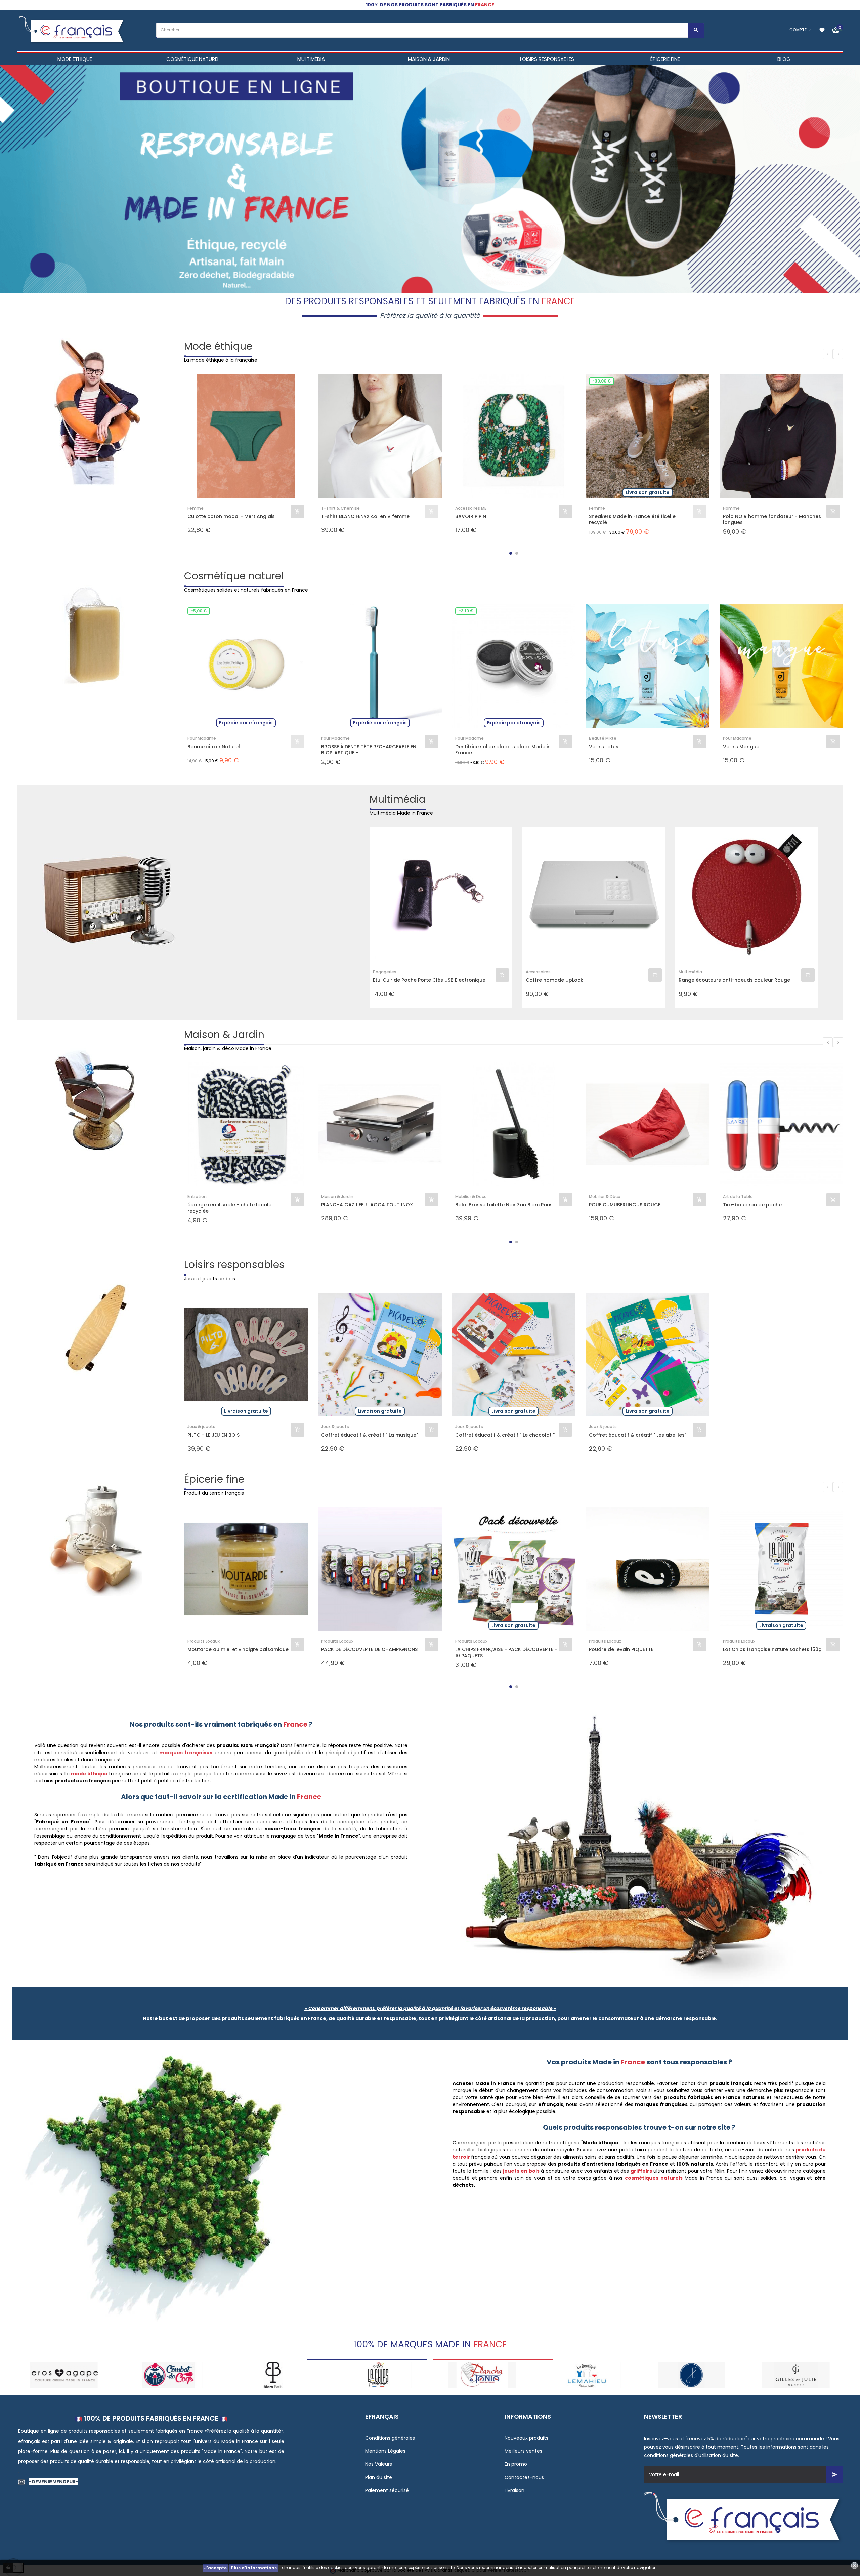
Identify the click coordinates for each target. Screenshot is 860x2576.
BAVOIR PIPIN (471, 516)
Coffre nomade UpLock (554, 980)
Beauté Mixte (603, 738)
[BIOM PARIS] (64, 2374)
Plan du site (379, 2477)
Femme (196, 508)
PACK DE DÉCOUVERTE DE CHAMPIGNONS (369, 1649)
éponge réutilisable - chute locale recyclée (229, 1208)
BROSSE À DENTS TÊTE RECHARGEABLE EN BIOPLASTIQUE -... (369, 750)
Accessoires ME (471, 508)
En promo (516, 2464)
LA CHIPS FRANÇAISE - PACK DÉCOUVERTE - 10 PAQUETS (506, 1652)
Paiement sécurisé (387, 2490)
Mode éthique (218, 346)
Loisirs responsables (234, 1265)
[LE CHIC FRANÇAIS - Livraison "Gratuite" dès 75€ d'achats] (796, 2374)
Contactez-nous (524, 2477)
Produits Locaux (204, 1641)
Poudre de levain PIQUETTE (621, 1649)
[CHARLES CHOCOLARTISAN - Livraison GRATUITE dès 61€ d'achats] (692, 2374)
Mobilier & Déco (471, 1196)
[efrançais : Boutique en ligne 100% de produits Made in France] (72, 30)
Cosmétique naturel (234, 576)
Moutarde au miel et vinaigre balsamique (238, 1649)
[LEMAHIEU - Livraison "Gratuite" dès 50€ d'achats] (378, 2374)
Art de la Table (738, 1196)
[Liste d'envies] (822, 30)
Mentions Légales (385, 2451)
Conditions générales (390, 2438)
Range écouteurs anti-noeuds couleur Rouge (734, 980)
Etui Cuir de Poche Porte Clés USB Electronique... (431, 980)
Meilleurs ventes (523, 2451)
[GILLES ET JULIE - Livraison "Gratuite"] (587, 2374)
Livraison (514, 2490)
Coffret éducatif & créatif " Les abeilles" (638, 1435)
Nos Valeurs (379, 2464)
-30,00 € (601, 381)
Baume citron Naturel (214, 747)
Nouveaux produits (526, 2438)
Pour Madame (202, 738)
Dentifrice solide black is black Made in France (503, 750)
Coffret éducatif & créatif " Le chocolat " (505, 1435)
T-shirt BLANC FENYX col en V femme (365, 516)
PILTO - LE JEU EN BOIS (213, 1435)
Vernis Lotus (604, 747)
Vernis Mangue (741, 747)
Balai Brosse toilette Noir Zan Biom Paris (504, 1205)
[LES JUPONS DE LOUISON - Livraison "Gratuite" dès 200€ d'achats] (482, 2374)
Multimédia (398, 799)
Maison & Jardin (224, 1034)
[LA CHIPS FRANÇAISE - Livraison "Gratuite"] (168, 2374)
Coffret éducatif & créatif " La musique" (370, 1435)
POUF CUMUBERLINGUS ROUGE (625, 1205)
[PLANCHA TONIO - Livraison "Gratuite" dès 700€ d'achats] (273, 2374)
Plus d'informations (254, 2568)
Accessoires (538, 972)
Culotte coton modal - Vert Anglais (231, 516)
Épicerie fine (214, 1479)
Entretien (197, 1196)
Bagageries (385, 972)
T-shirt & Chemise (340, 508)
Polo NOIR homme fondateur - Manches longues (772, 519)
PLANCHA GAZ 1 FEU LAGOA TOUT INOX (367, 1205)
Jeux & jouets (201, 1427)
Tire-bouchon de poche (752, 1205)
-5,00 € (199, 611)
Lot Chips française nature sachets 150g (772, 1649)
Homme (731, 508)
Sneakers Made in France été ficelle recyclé (632, 519)
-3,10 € (466, 611)
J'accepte (216, 2568)
